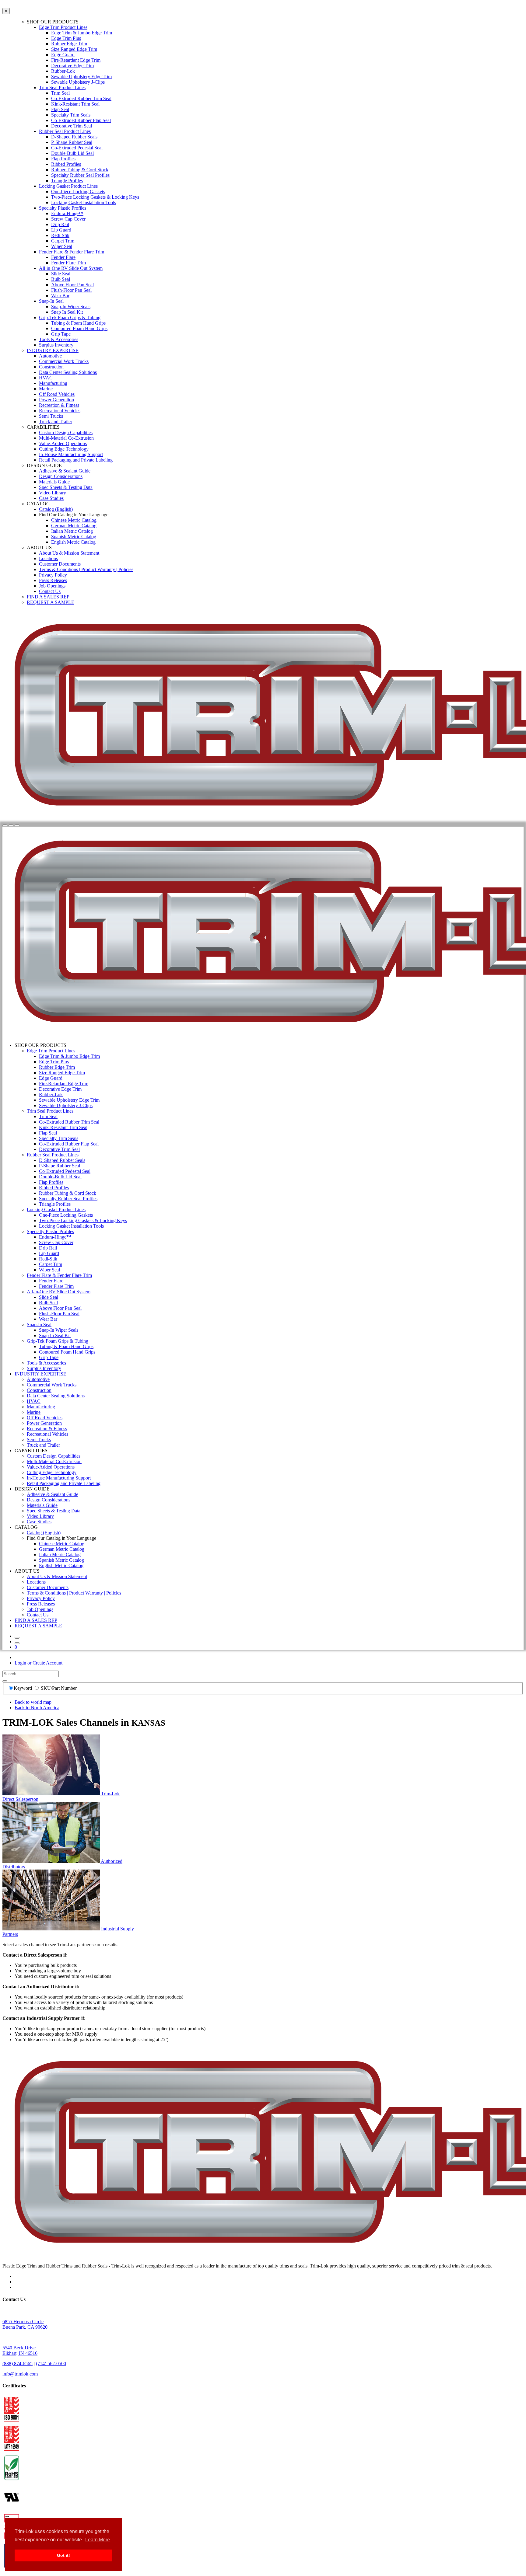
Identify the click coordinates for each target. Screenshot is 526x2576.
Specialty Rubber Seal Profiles (80, 175)
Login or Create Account (39, 1663)
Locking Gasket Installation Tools (84, 202)
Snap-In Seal (51, 301)
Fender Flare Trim (68, 263)
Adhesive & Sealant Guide (65, 471)
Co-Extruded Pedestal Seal (77, 148)
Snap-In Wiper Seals (71, 307)
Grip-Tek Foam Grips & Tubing (70, 317)
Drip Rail (60, 224)
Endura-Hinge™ (67, 213)
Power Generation (56, 400)
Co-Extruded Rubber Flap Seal (81, 120)
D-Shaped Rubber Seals (74, 137)
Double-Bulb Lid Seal (72, 153)
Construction (51, 367)
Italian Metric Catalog (72, 531)
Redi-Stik (60, 235)
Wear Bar (60, 296)
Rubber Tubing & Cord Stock (80, 170)
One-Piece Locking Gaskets (78, 192)
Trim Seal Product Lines (62, 87)
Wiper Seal (62, 246)
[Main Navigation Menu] (17, 825)
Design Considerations (61, 476)
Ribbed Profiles (66, 164)
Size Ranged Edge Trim (74, 49)
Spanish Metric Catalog (74, 537)
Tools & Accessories (59, 339)
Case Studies (51, 498)
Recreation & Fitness (59, 405)
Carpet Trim (63, 241)
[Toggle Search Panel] (5, 825)
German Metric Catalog (74, 526)
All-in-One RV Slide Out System (71, 268)
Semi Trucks (51, 416)
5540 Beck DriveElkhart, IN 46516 (20, 2350)
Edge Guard (63, 55)
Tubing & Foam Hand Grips (78, 323)
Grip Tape (61, 334)
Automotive (50, 356)
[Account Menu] (11, 825)
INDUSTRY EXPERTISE (53, 350)
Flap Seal (60, 109)
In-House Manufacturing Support (71, 454)
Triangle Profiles (67, 181)
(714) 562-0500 (51, 2363)
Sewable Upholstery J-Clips (78, 82)
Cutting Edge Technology (64, 449)
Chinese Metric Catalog (74, 520)
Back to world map (33, 1702)
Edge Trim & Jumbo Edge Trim (82, 33)
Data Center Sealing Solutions (68, 372)
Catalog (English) (56, 509)
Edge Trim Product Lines (63, 27)
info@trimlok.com (20, 2374)
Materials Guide (54, 482)
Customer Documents (60, 564)
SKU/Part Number (59, 1688)
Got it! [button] (63, 2555)
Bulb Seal (61, 279)
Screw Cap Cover (68, 219)
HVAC (46, 378)
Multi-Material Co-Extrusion (66, 438)
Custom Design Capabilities (66, 432)
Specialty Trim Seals (71, 115)
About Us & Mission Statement (69, 553)
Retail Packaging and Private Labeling (76, 460)
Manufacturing (53, 383)
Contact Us (50, 591)
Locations (48, 558)
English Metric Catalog (73, 542)
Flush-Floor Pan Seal (71, 290)
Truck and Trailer (56, 422)
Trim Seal (60, 93)
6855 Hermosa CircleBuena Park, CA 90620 (25, 2324)
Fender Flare (63, 257)
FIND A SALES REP (48, 597)
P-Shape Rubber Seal (72, 142)
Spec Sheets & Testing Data (66, 487)
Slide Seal (61, 274)
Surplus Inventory (56, 345)
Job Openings (52, 586)
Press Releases (53, 580)
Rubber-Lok (63, 71)
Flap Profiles (63, 159)
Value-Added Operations (63, 443)
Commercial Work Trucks (64, 361)
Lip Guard (61, 230)
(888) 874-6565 (18, 2363)
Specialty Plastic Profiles (63, 208)
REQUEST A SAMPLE (51, 602)
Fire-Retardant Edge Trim (76, 60)
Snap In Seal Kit (67, 312)
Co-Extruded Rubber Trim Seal (81, 98)
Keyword (23, 1688)
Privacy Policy (53, 575)
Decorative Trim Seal (72, 126)
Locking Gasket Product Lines (68, 186)
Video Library (53, 493)
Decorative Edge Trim (72, 66)
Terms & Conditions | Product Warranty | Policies (86, 569)
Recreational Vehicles (60, 411)
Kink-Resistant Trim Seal (75, 104)
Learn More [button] (98, 2540)
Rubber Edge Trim (69, 44)
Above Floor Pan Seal (72, 285)
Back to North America (37, 1708)
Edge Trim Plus (66, 38)
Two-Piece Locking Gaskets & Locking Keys (95, 197)
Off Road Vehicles (57, 394)
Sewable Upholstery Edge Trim (81, 77)
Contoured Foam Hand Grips (79, 328)
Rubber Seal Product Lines (65, 131)
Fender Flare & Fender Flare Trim (72, 252)
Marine (46, 389)
